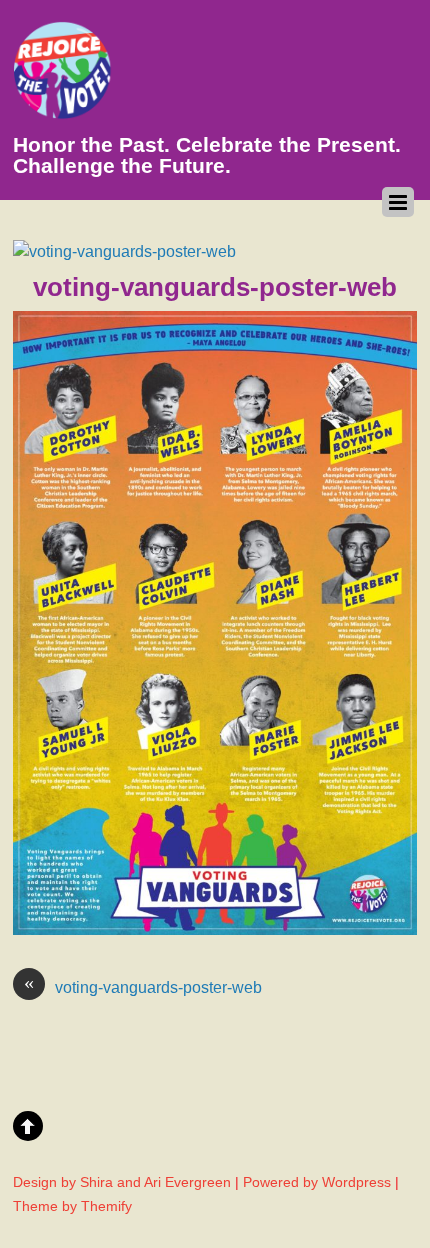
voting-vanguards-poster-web (143, 986)
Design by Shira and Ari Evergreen (122, 1182)
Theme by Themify (72, 1206)
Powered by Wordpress (317, 1182)
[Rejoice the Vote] (63, 109)
